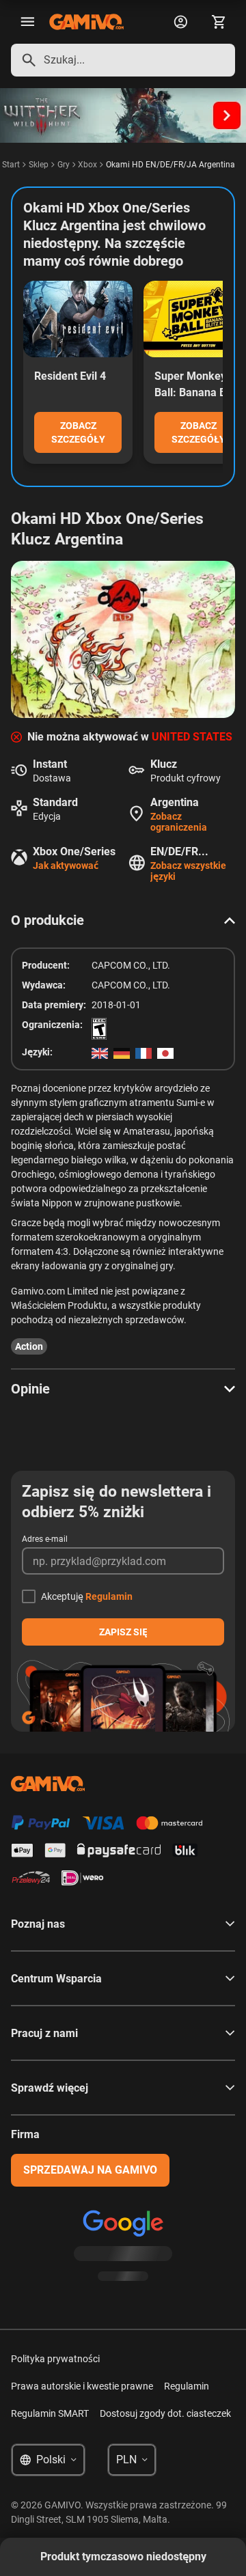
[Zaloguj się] (180, 22)
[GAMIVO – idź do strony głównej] (86, 22)
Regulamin (109, 1596)
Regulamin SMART (50, 2413)
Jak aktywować (66, 865)
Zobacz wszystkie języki (188, 871)
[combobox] (123, 60)
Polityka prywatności (55, 2359)
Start (11, 165)
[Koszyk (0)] (219, 22)
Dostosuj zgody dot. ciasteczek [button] (165, 2413)
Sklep (39, 165)
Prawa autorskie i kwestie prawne (82, 2386)
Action (29, 1346)
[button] (123, 920)
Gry (64, 165)
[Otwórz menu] (27, 22)
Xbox (87, 165)
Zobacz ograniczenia (179, 822)
